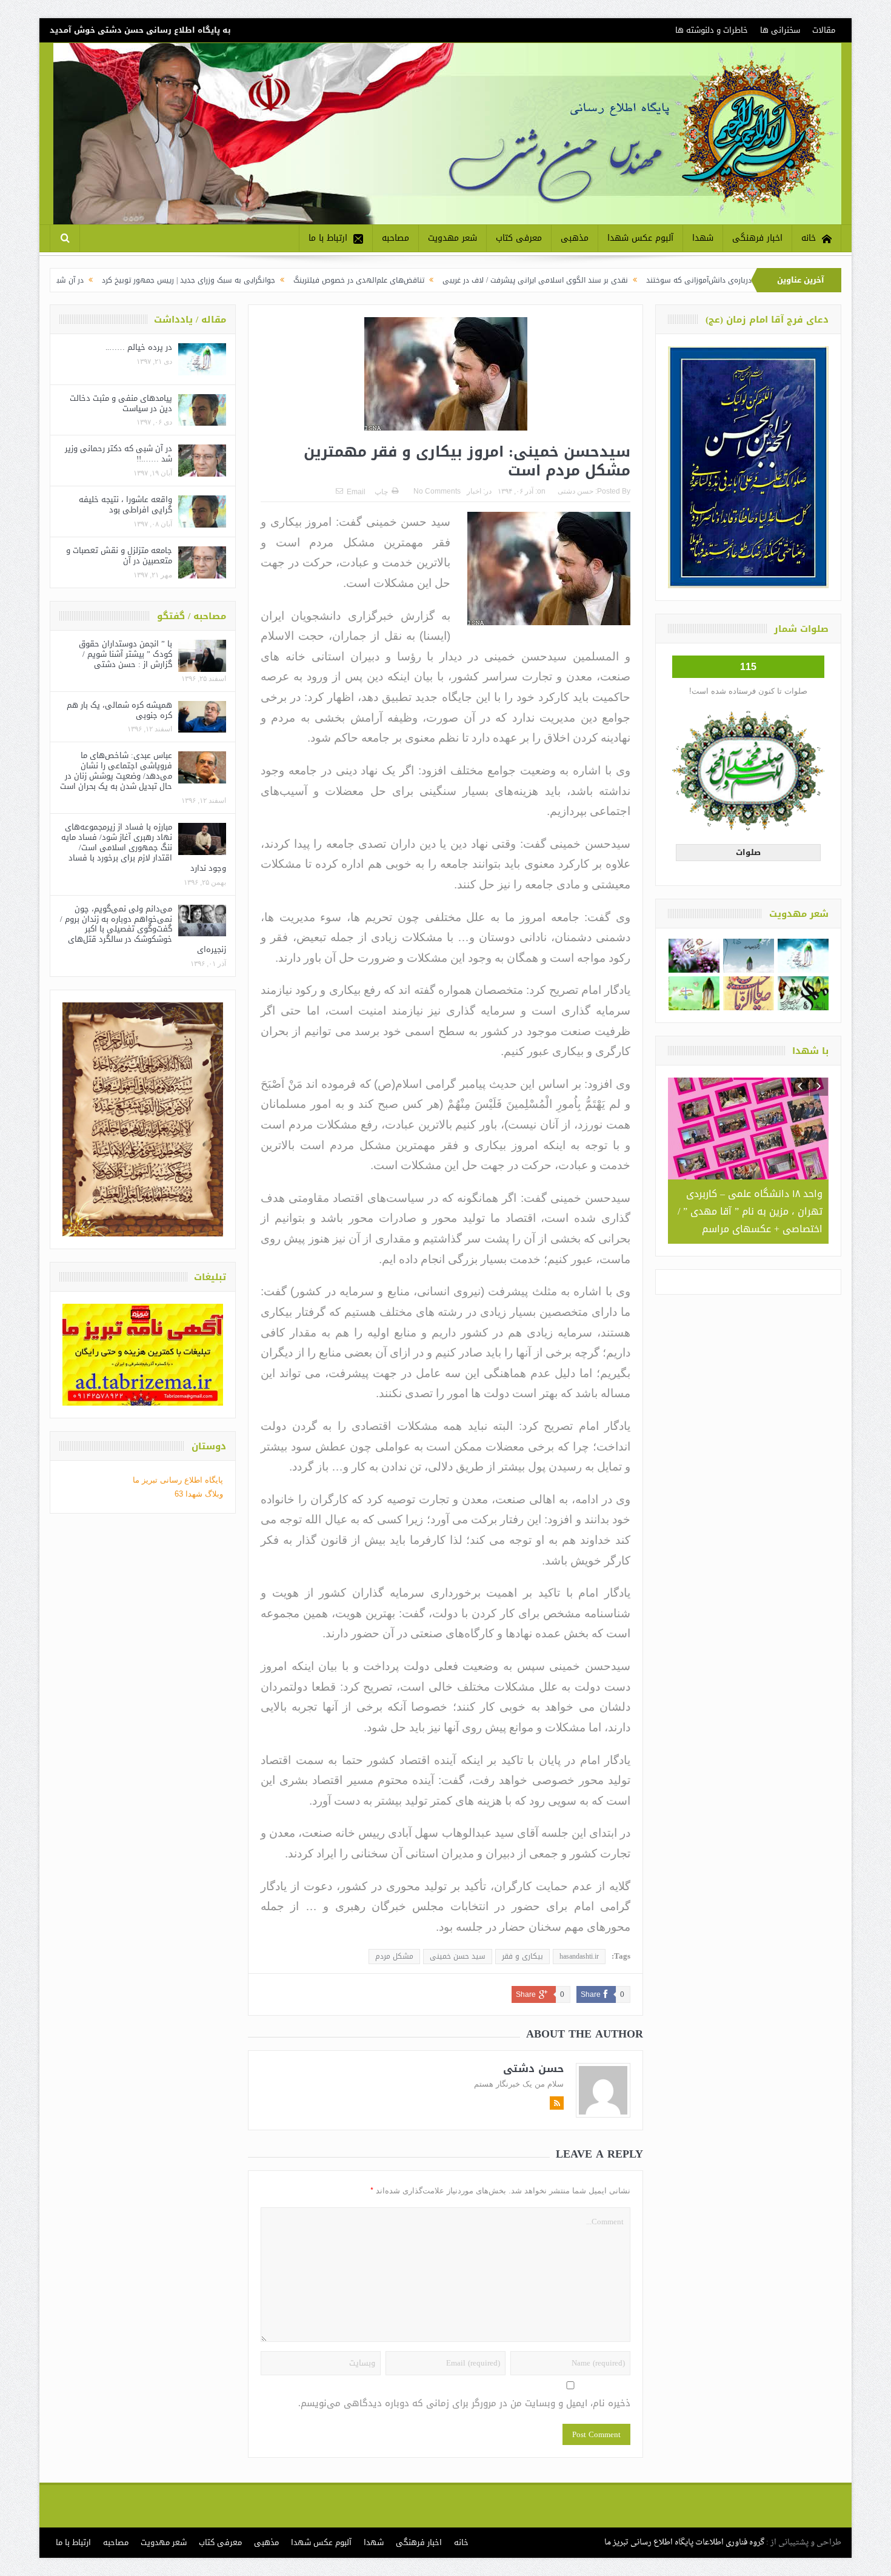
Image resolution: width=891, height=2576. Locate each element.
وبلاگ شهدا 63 (199, 1494)
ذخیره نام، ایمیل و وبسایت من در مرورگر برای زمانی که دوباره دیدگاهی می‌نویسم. (464, 2403)
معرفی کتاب (519, 238)
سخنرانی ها (780, 30)
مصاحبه (395, 238)
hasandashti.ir (579, 1956)
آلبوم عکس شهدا (640, 238)
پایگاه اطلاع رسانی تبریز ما (178, 1480)
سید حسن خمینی (458, 1956)
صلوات (748, 852)
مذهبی (575, 238)
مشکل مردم (394, 1956)
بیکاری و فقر (522, 1956)
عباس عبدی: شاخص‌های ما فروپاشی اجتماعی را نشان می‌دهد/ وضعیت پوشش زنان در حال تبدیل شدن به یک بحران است (116, 771)
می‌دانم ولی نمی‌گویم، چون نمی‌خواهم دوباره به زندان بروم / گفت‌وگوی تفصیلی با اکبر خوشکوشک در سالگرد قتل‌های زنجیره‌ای (143, 929)
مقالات (824, 30)
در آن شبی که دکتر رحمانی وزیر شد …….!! (119, 280)
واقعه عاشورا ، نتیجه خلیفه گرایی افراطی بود (125, 505)
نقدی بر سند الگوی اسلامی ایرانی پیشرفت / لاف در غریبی (639, 280)
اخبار (474, 491)
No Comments (437, 491)
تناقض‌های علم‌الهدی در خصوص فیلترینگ (463, 280)
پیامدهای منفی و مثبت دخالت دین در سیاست (121, 403)
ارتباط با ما (328, 238)
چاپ (381, 492)
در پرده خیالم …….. (139, 347)
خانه (809, 238)
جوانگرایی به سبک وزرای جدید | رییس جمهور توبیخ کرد (293, 280)
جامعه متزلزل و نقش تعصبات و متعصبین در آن (119, 555)
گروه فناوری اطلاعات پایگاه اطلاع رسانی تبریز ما (684, 2542)
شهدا (703, 238)
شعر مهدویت (452, 238)
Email (356, 492)
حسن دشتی (576, 491)
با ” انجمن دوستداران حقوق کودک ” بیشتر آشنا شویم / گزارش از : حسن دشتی (125, 654)
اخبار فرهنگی (757, 238)
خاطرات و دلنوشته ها (712, 30)
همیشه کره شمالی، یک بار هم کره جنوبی (119, 710)
